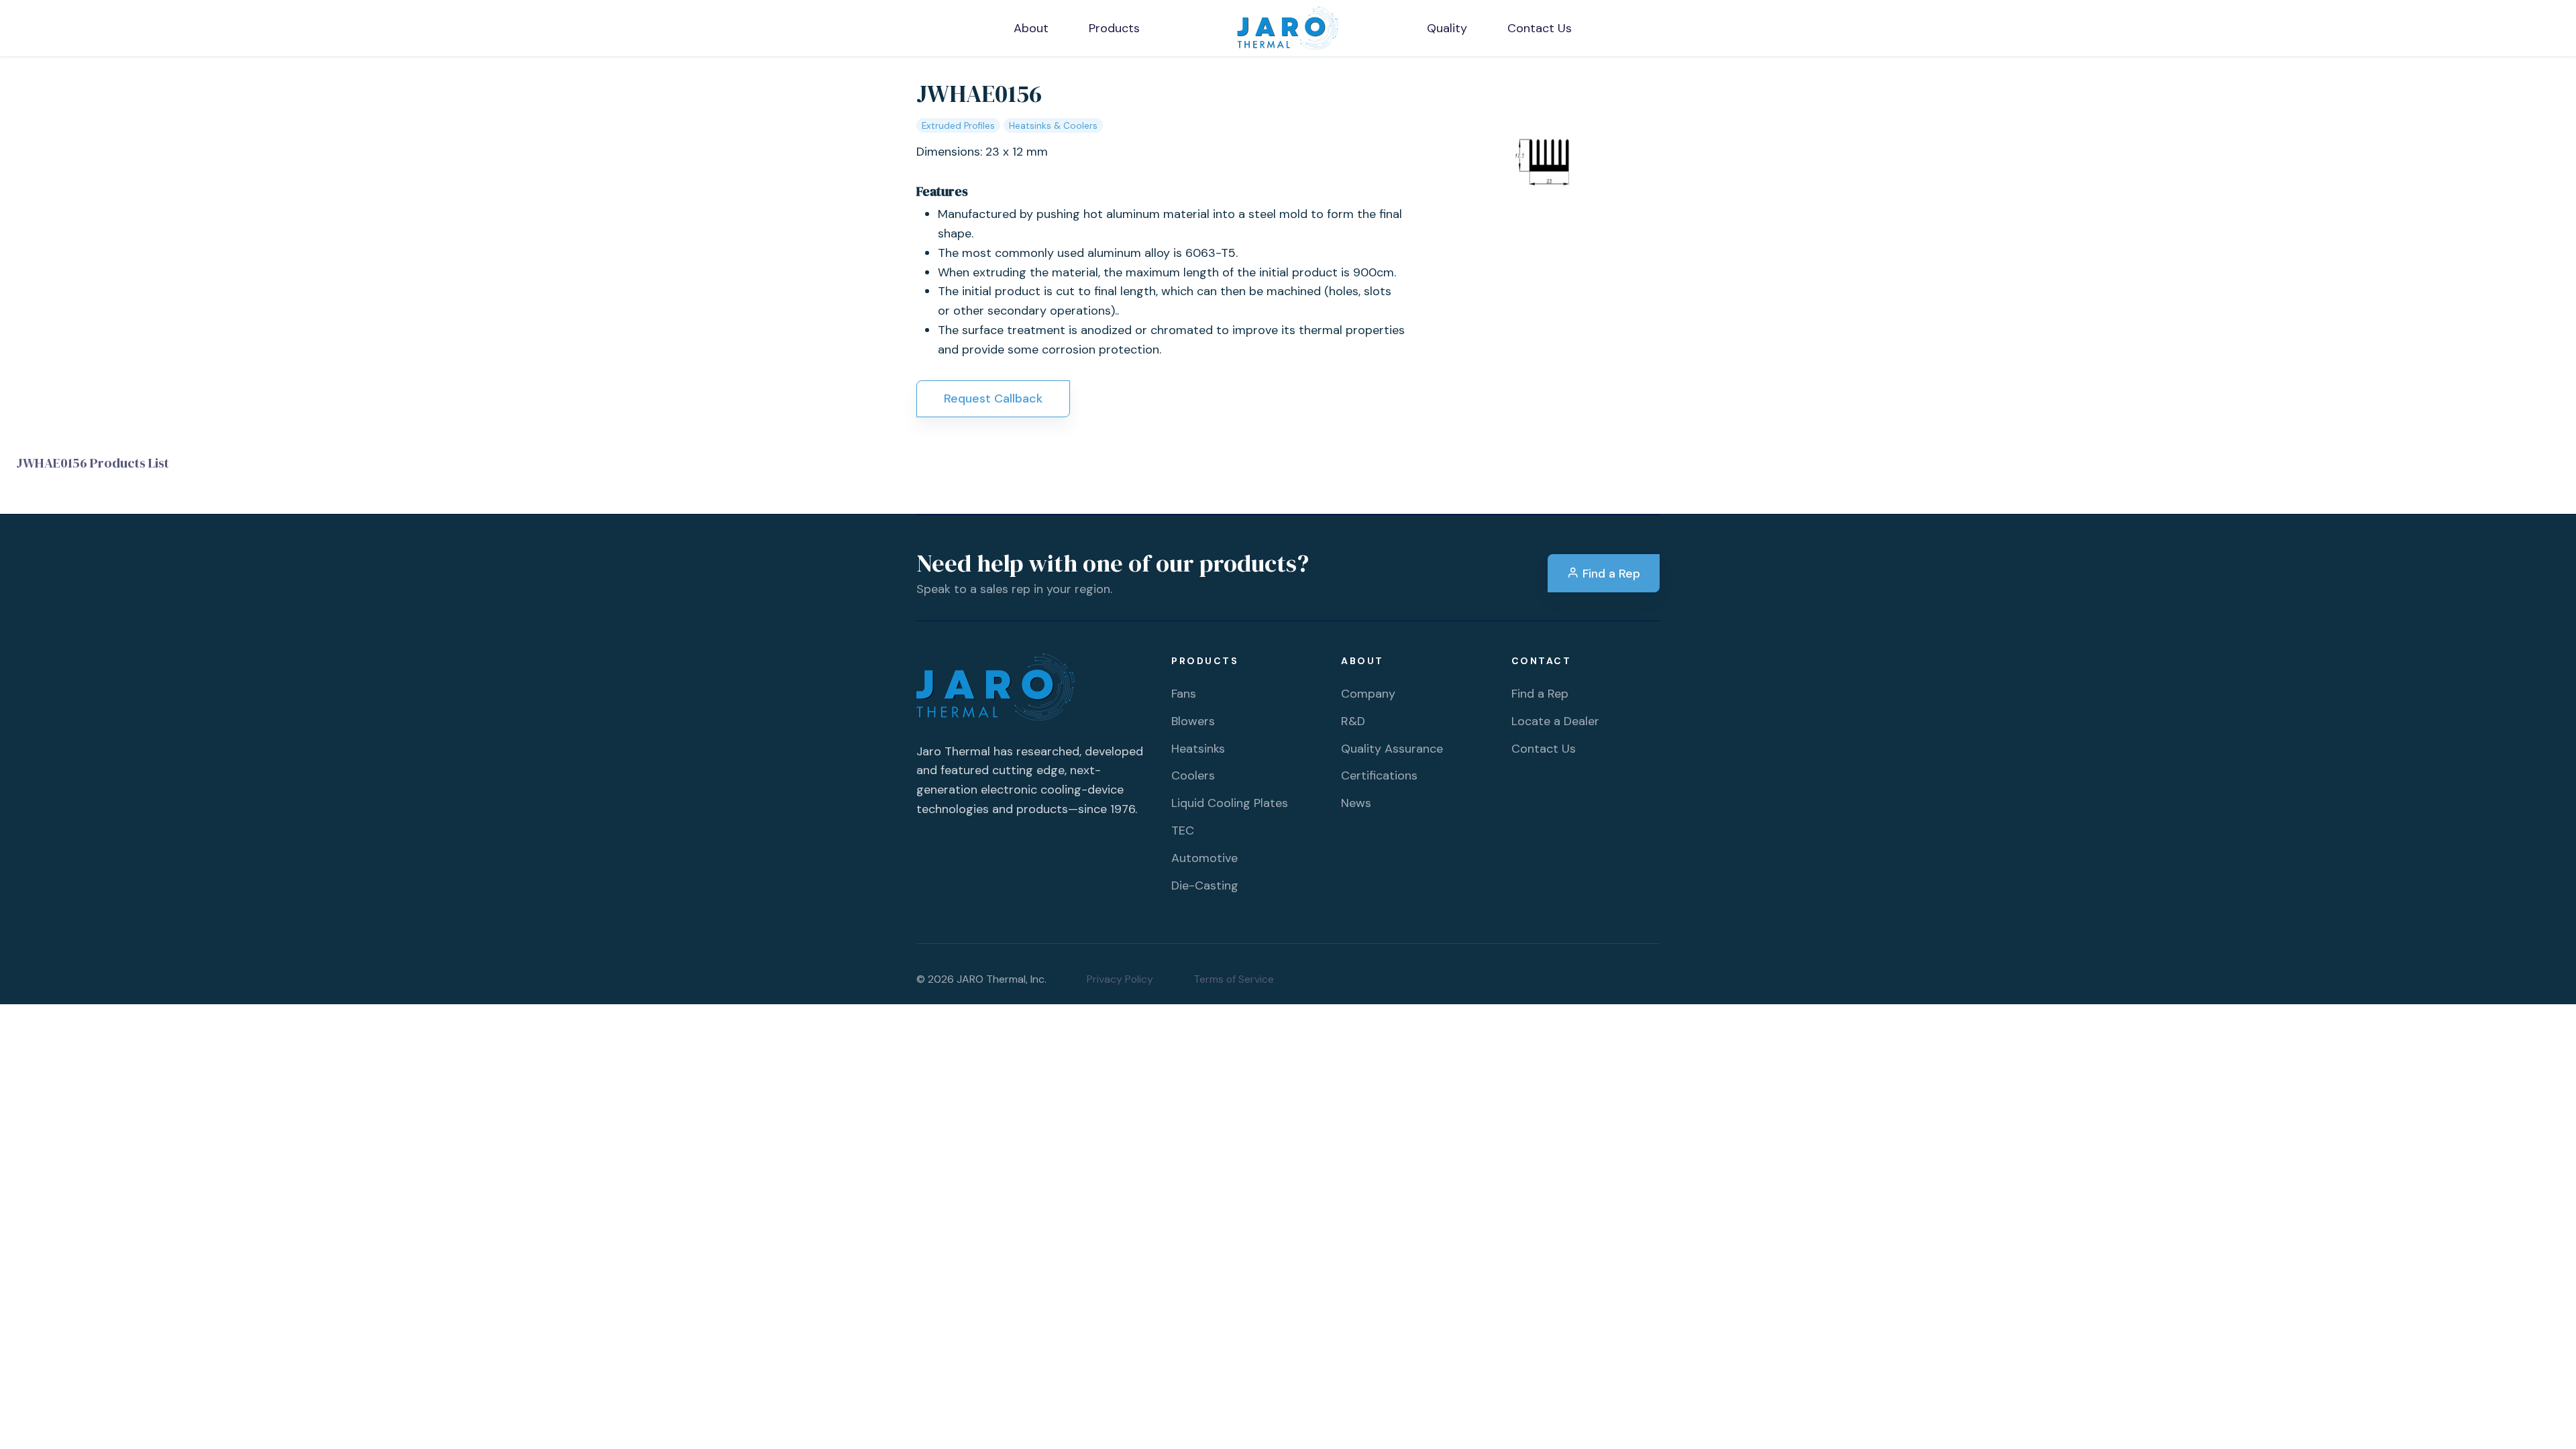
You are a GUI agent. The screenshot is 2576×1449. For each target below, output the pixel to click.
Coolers (1193, 775)
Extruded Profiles (958, 126)
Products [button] (1114, 28)
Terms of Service (1234, 979)
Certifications (1379, 775)
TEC (1183, 830)
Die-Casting (1205, 885)
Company (1368, 694)
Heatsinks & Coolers (1053, 126)
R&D (1353, 721)
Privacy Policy (1120, 979)
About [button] (1031, 28)
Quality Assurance (1392, 749)
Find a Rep (1610, 574)
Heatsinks (1198, 749)
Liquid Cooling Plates (1230, 803)
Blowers (1193, 721)
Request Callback (993, 398)
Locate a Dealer (1555, 721)
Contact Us (1544, 749)
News (1356, 803)
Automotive (1204, 858)
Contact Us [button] (1540, 28)
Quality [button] (1447, 28)
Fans (1184, 694)
